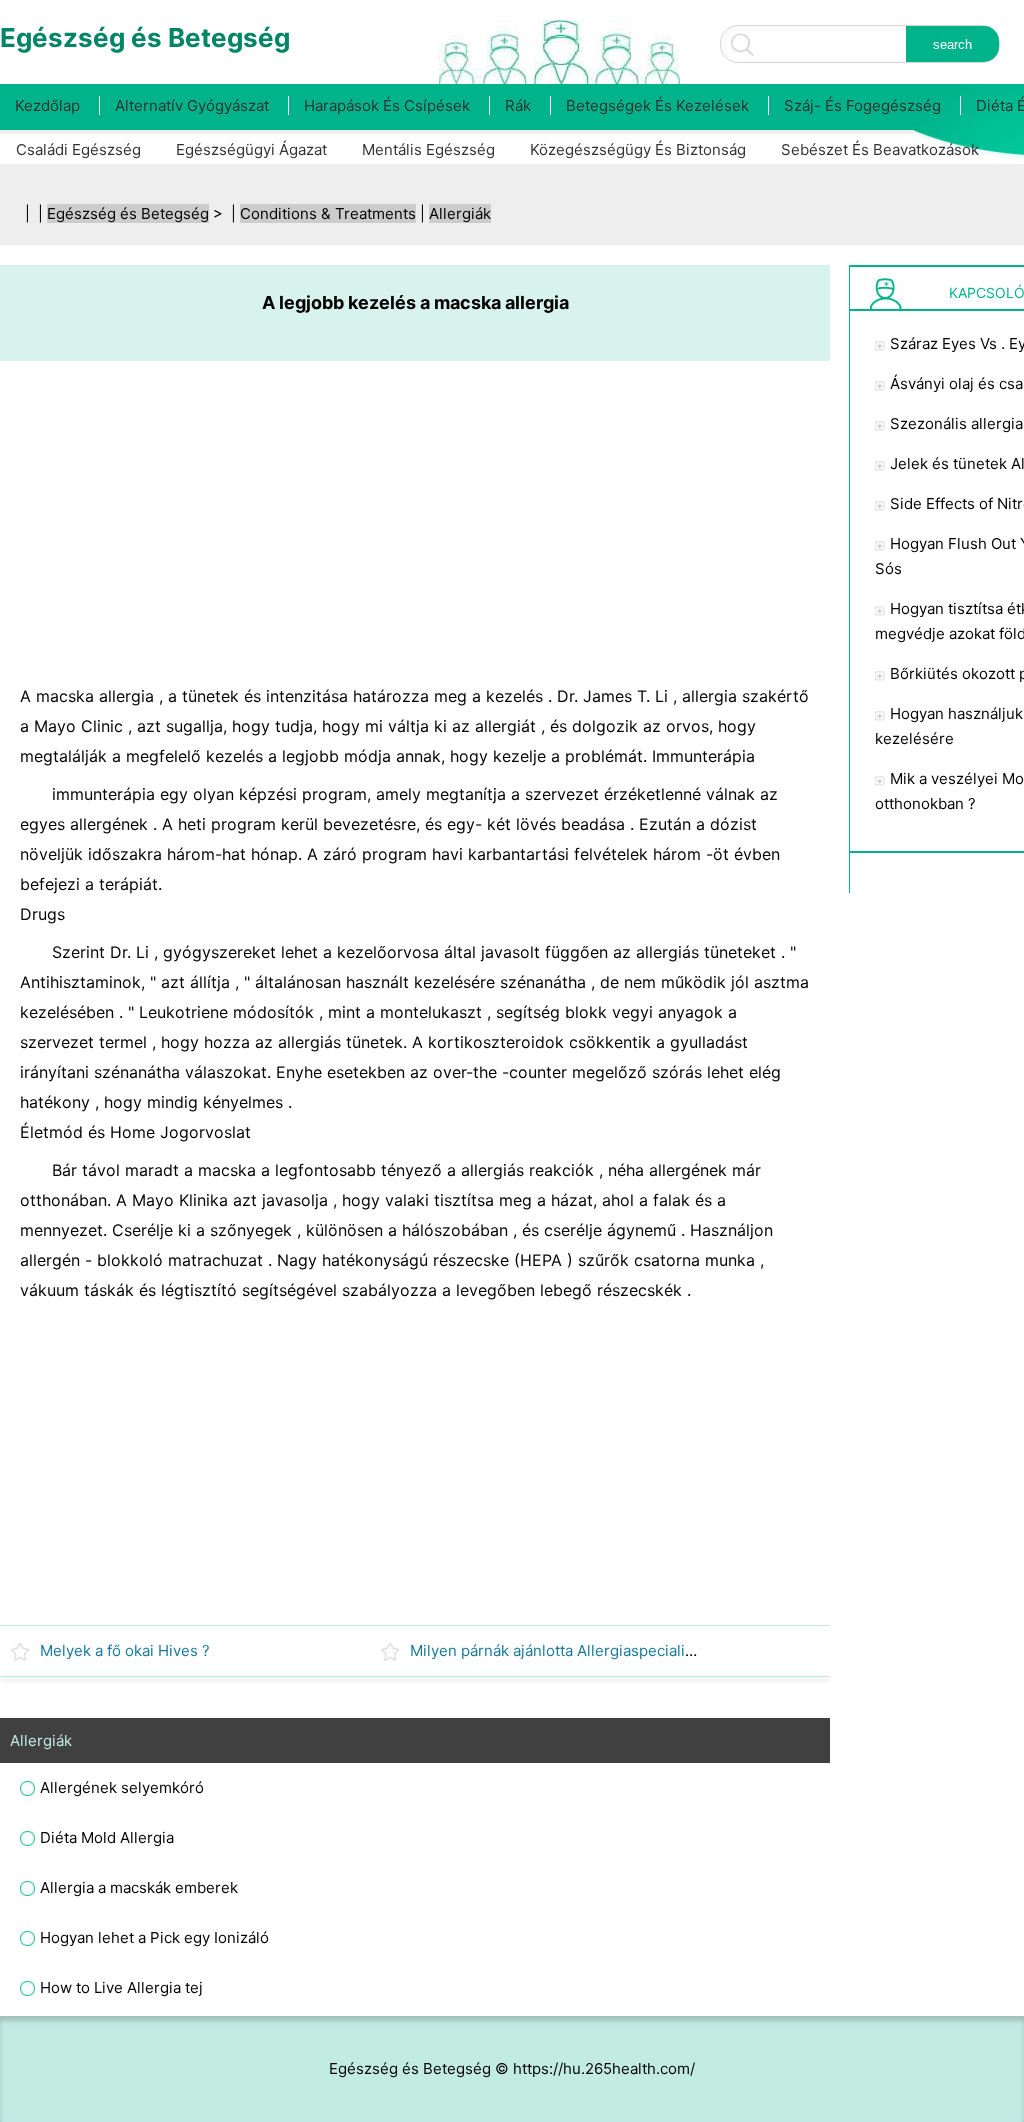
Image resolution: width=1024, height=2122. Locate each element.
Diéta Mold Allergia (107, 1837)
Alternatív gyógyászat (192, 105)
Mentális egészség (428, 149)
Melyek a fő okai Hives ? (125, 1650)
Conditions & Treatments (328, 213)
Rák (518, 105)
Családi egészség (78, 149)
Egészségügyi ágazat (251, 149)
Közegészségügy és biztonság (638, 149)
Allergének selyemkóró (122, 1787)
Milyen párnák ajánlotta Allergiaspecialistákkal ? (578, 1650)
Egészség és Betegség (128, 213)
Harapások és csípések (387, 105)
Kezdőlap (47, 105)
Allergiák (460, 213)
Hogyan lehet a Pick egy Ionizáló (154, 1937)
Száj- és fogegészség (862, 105)
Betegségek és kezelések (657, 105)
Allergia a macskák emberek (139, 1887)
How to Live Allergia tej (121, 1987)
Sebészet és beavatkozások (880, 149)
